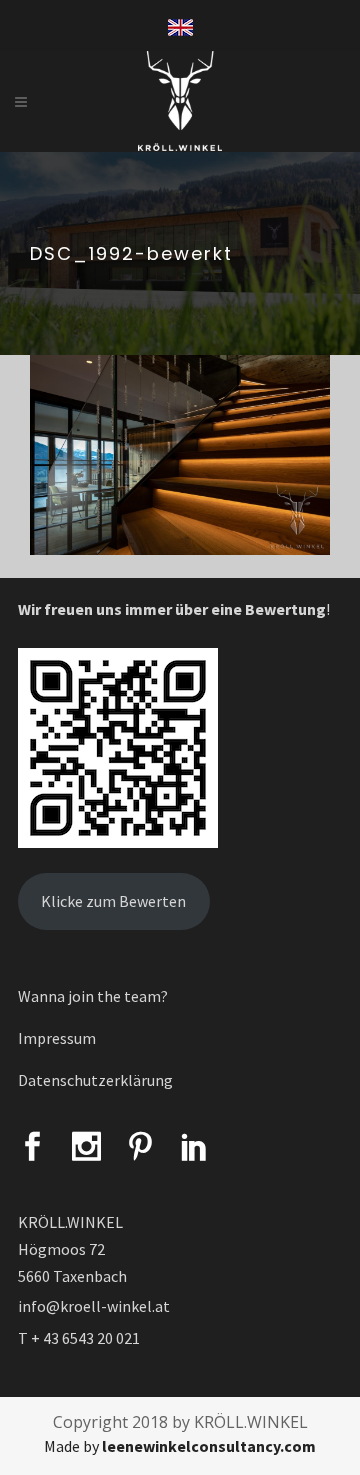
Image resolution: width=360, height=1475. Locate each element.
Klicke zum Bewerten (113, 901)
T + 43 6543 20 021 (79, 1338)
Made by (180, 1446)
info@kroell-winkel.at (94, 1306)
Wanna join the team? (93, 996)
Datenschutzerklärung (95, 1080)
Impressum (57, 1038)
